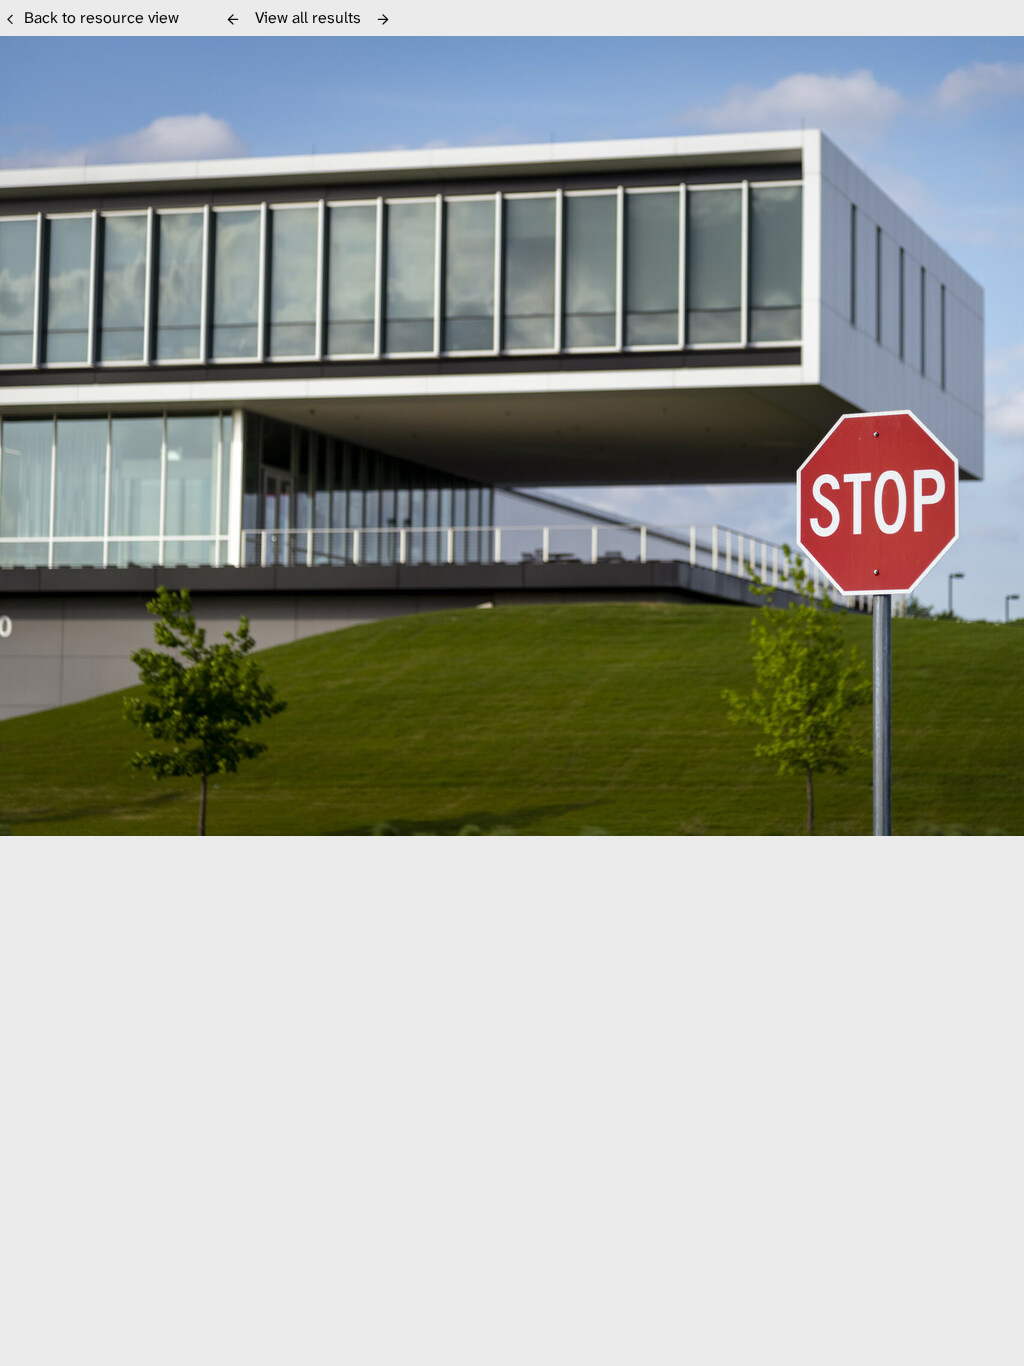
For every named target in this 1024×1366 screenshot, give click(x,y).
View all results (308, 17)
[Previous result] (233, 19)
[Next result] (383, 19)
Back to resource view (101, 17)
